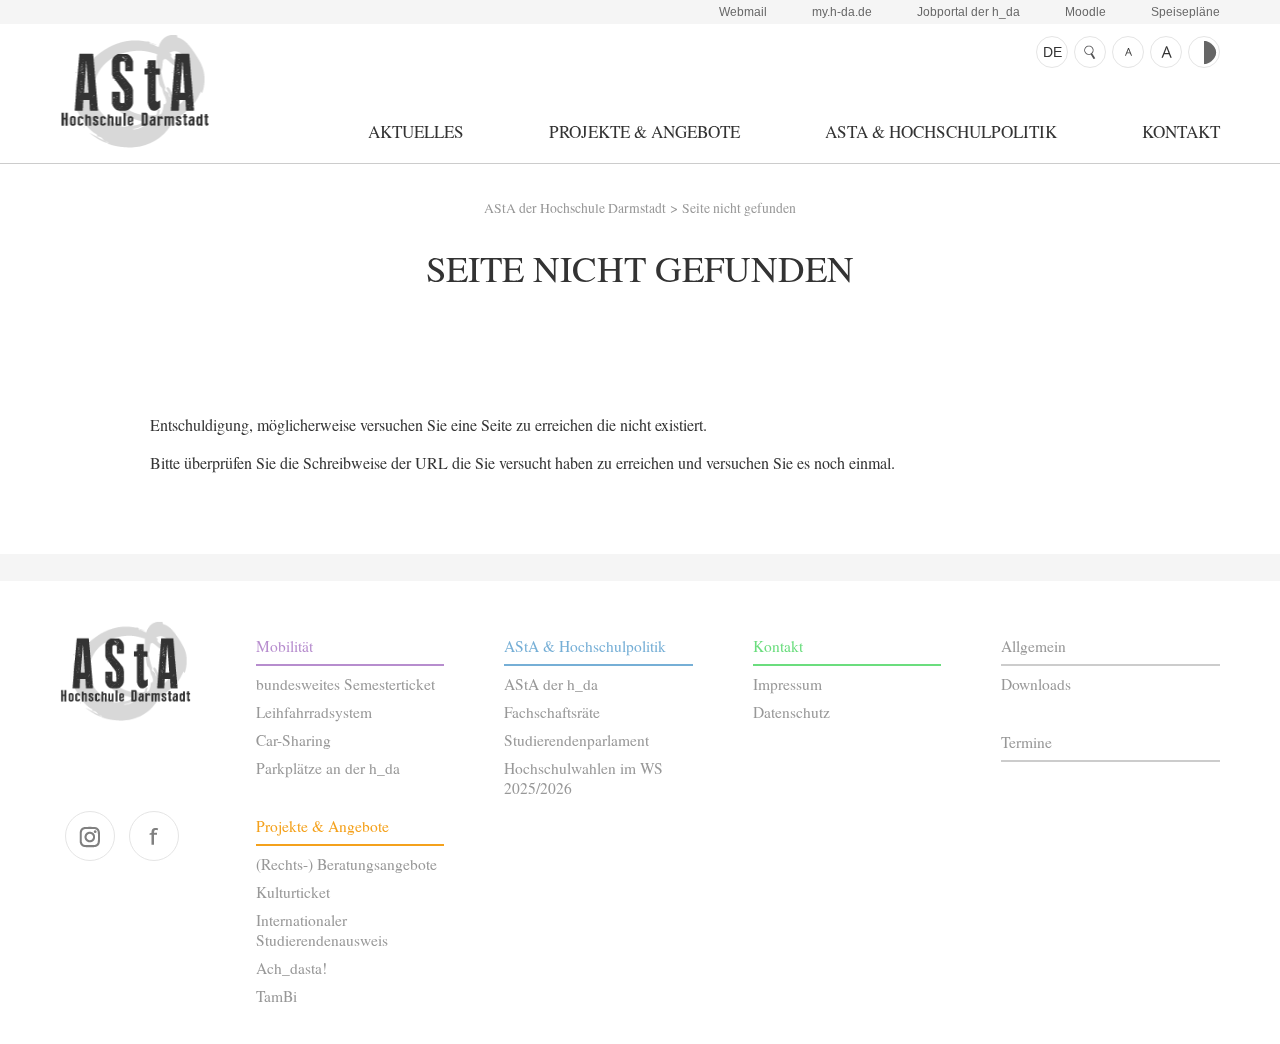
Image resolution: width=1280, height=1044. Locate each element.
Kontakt (1181, 131)
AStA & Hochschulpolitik (941, 131)
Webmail (743, 12)
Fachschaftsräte (552, 712)
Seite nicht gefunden (739, 208)
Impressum (787, 684)
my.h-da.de (842, 12)
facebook (154, 836)
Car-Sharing (293, 740)
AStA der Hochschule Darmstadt (134, 91)
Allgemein (1033, 646)
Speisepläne (1185, 12)
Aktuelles (416, 131)
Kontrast (1204, 52)
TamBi (276, 996)
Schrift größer (1166, 52)
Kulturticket (293, 892)
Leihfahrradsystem (314, 712)
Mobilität (284, 646)
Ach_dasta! (291, 968)
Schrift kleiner (1128, 52)
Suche (1090, 52)
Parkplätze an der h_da (328, 768)
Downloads (1036, 684)
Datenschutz (791, 712)
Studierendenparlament (576, 740)
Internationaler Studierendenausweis (322, 930)
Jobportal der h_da (968, 12)
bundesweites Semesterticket (345, 684)
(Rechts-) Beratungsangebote (346, 864)
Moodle (1085, 12)
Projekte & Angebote (644, 131)
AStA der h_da (551, 684)
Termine (1026, 742)
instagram (90, 836)
